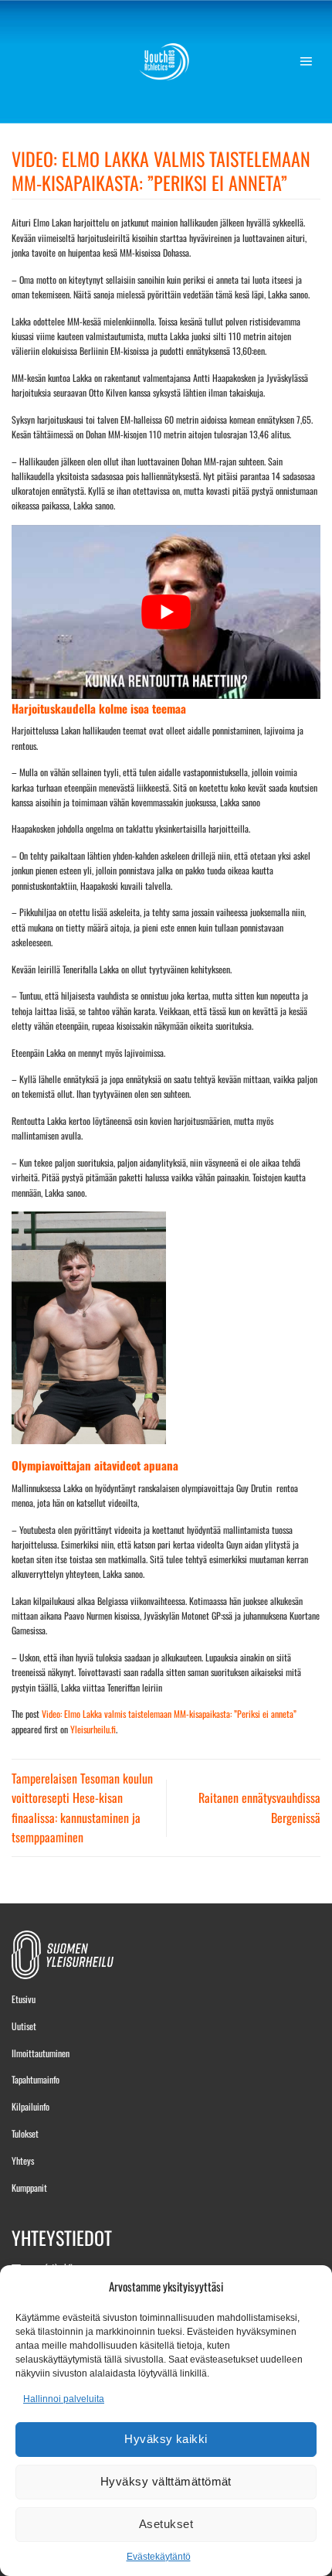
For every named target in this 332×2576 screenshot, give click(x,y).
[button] (310, 62)
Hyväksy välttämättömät (166, 2481)
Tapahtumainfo (36, 2079)
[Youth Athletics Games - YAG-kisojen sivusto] (166, 62)
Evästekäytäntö (159, 2557)
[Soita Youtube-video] (166, 612)
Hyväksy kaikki (166, 2439)
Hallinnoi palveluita (64, 2399)
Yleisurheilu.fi (93, 1729)
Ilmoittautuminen (41, 2053)
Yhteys (23, 2160)
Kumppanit (29, 2188)
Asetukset (166, 2524)
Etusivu (24, 1999)
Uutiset (24, 2026)
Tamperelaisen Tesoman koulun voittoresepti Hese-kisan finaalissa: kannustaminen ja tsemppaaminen (82, 1808)
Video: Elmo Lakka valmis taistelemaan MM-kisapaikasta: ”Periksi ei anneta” (169, 1714)
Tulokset (25, 2133)
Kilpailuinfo (30, 2106)
